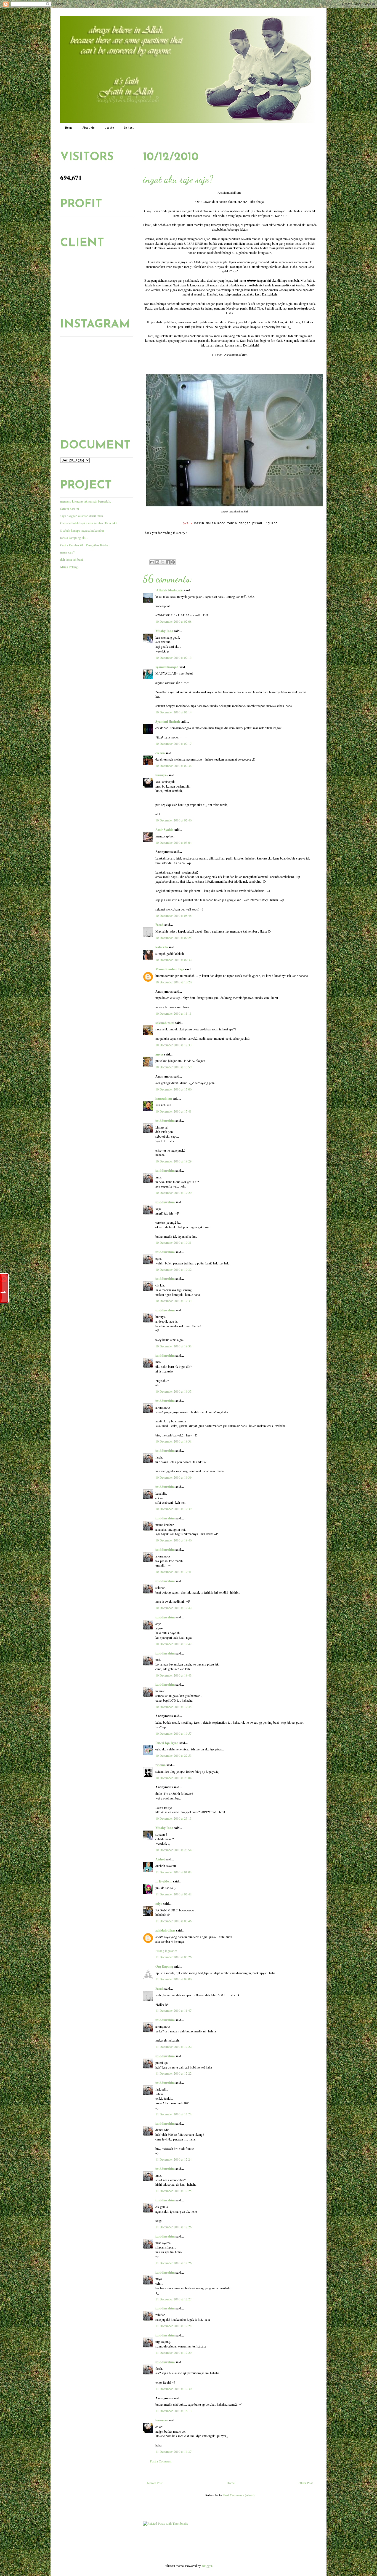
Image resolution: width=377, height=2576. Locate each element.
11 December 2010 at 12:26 (173, 2227)
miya (159, 1904)
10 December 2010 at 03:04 (173, 842)
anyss (159, 1054)
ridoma (160, 1765)
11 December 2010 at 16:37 (173, 2451)
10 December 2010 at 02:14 (173, 712)
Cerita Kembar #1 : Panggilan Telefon (85, 545)
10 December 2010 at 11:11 (173, 1013)
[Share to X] (163, 562)
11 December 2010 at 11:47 (173, 2010)
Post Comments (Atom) (239, 2495)
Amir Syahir (164, 830)
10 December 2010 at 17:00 (173, 1089)
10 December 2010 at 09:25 (173, 938)
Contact (129, 128)
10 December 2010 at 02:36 (173, 765)
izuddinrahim (165, 1121)
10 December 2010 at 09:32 (173, 960)
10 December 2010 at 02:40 (173, 820)
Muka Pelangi (69, 567)
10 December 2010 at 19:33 (173, 1301)
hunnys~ (162, 775)
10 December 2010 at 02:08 (173, 621)
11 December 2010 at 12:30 (173, 2389)
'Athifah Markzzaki (169, 590)
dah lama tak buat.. (72, 559)
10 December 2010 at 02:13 (173, 657)
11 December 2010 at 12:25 (173, 2191)
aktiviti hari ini (70, 509)
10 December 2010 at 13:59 (173, 1067)
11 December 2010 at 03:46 (173, 1921)
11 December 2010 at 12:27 (173, 2299)
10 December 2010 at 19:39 (173, 1477)
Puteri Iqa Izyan (167, 1743)
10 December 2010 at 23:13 (173, 1818)
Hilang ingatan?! (166, 1951)
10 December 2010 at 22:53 (173, 1755)
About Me (88, 128)
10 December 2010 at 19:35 (173, 1391)
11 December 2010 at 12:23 (173, 2114)
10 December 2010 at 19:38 (173, 1441)
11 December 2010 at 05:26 (173, 1957)
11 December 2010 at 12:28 (173, 2326)
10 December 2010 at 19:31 (173, 1242)
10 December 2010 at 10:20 (173, 982)
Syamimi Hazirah (168, 722)
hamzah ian (164, 1098)
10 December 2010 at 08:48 (173, 915)
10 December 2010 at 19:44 (173, 1707)
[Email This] (152, 562)
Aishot (160, 1859)
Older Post (306, 2483)
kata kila (162, 947)
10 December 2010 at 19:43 (173, 1675)
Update (109, 128)
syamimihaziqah (167, 667)
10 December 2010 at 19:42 (173, 1608)
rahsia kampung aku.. (74, 538)
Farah (160, 925)
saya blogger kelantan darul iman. (82, 516)
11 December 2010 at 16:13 (173, 2411)
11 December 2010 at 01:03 (173, 1872)
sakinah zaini (165, 1023)
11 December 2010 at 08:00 (173, 1979)
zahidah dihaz (165, 1930)
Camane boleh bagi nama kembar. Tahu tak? (89, 523)
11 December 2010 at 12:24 (173, 2159)
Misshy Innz (164, 631)
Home (69, 128)
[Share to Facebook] (168, 562)
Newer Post (155, 2483)
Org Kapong (164, 1966)
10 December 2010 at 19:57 (173, 1733)
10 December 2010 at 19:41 (173, 1572)
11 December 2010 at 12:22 (173, 2046)
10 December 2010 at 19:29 (173, 1161)
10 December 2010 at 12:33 (173, 1045)
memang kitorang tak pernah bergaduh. (86, 501)
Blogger (207, 2566)
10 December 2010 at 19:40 (173, 1540)
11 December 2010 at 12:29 (173, 2352)
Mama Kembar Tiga (170, 969)
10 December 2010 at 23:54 (173, 1850)
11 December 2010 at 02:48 (173, 1894)
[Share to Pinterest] (173, 562)
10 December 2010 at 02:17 (173, 743)
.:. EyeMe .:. (164, 1881)
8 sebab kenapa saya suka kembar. (82, 530)
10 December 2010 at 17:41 (173, 1111)
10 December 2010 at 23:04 (173, 1778)
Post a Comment (161, 2461)
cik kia (160, 753)
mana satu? (67, 552)
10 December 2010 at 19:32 (173, 1269)
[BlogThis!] (157, 562)
